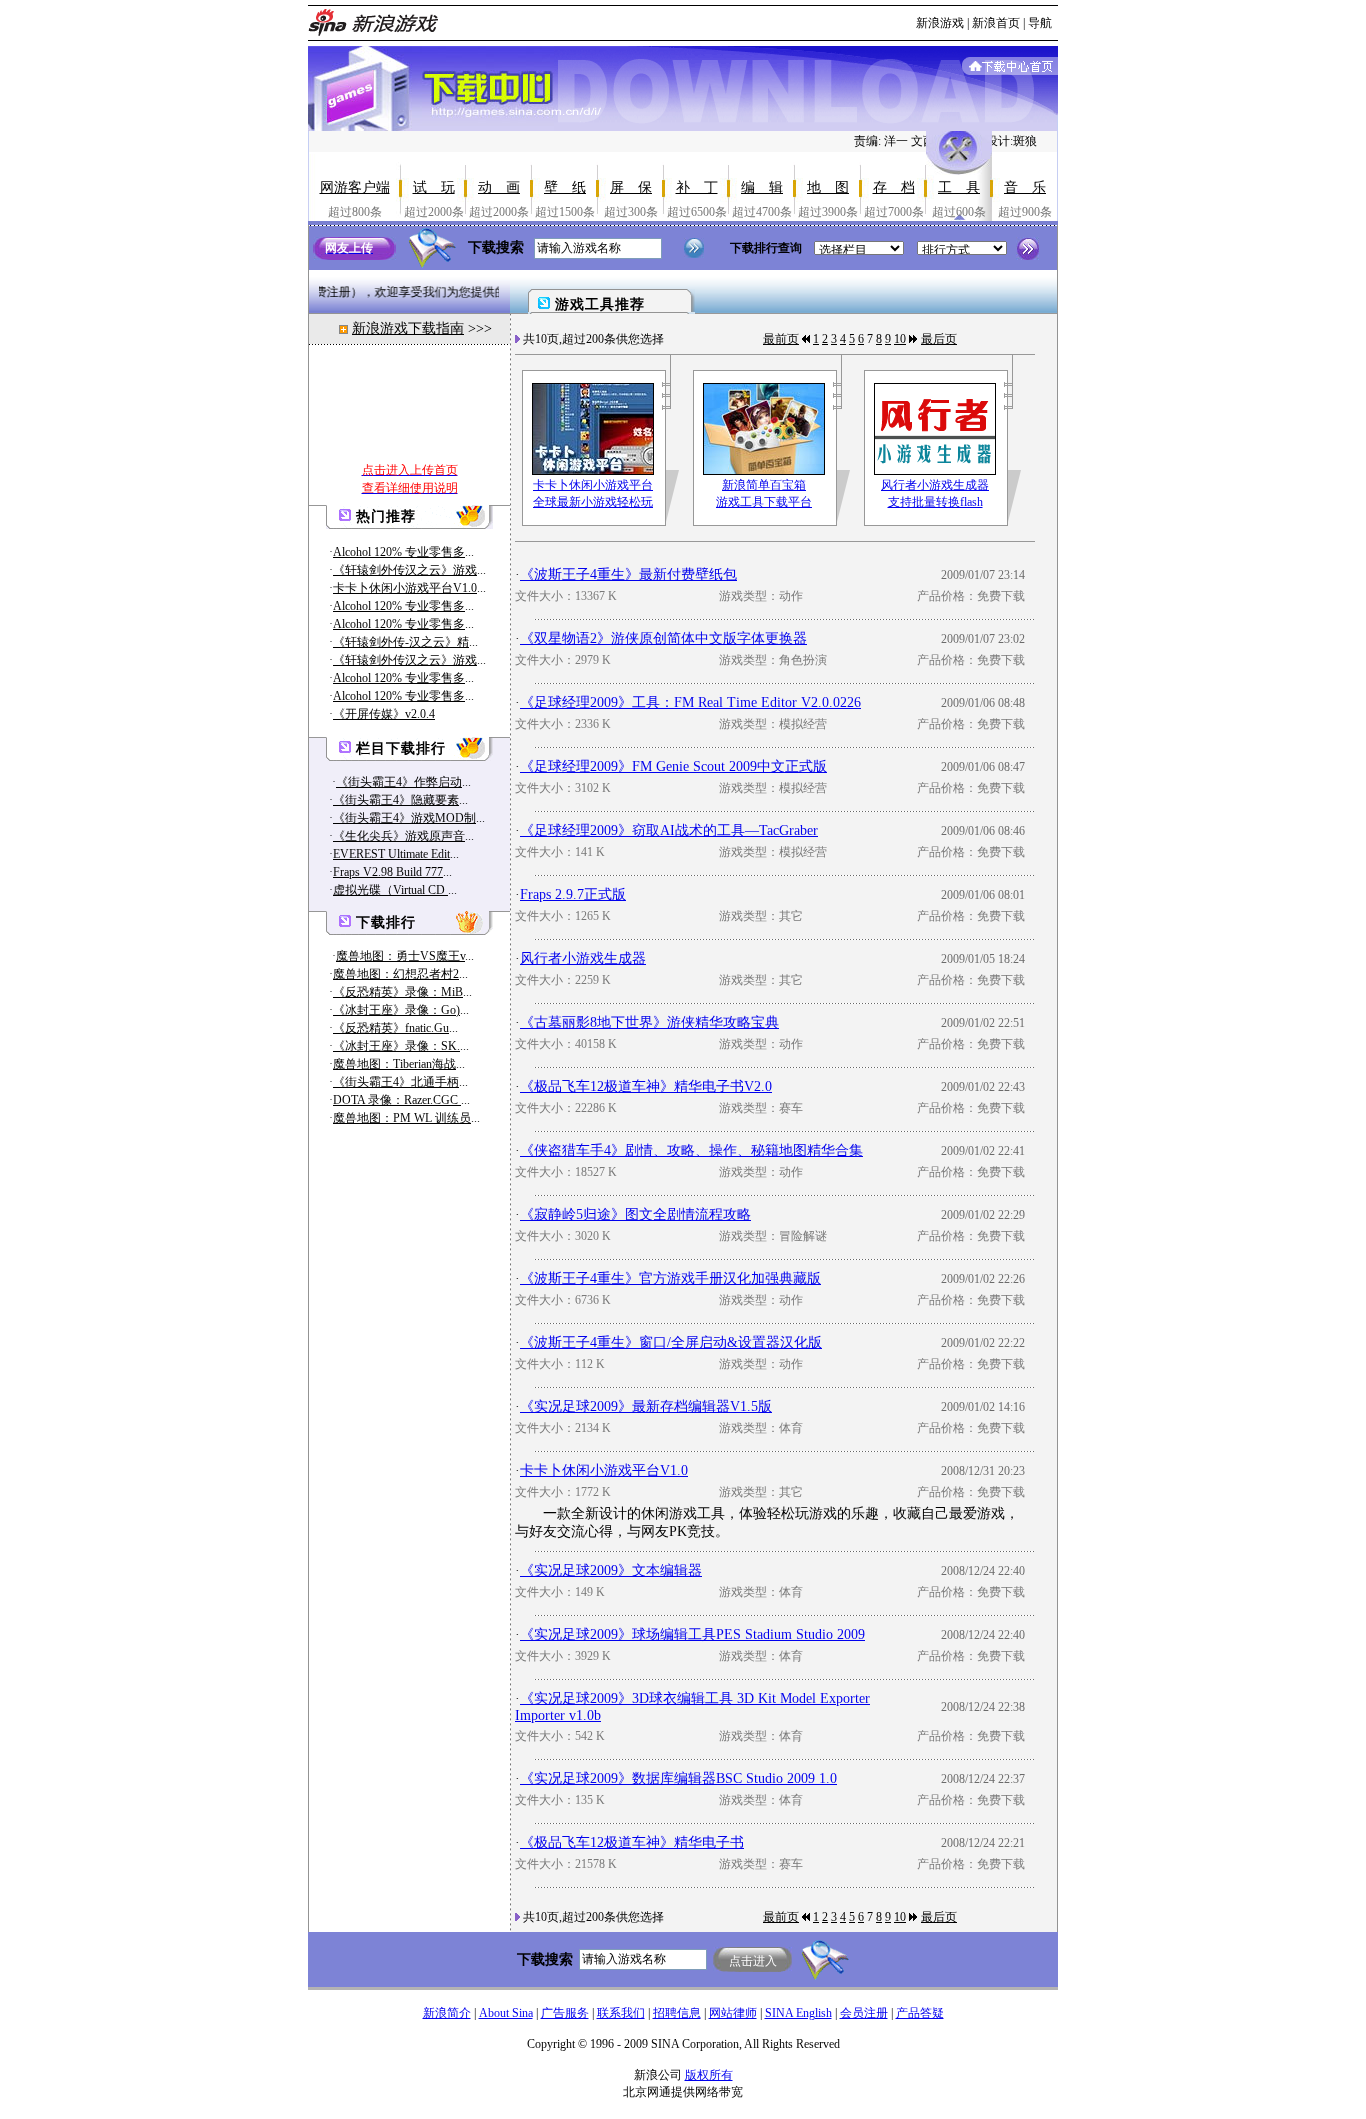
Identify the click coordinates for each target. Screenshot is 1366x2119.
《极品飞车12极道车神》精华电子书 (632, 1842)
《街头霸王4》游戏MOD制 (404, 818)
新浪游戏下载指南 (408, 328)
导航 (1040, 23)
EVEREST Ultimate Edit (391, 854)
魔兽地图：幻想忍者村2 (396, 974)
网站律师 (733, 2013)
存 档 (894, 187)
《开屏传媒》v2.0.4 (384, 714)
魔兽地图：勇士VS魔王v (400, 956)
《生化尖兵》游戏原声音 (399, 836)
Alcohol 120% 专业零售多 (399, 552)
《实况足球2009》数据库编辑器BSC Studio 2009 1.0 (678, 1778)
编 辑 (762, 187)
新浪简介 (447, 2013)
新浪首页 (996, 23)
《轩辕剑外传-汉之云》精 (401, 642)
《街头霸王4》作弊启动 (399, 782)
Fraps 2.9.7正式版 (573, 894)
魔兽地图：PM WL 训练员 (402, 1118)
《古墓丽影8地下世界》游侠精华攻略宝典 (649, 1022)
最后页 (939, 339)
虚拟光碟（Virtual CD (390, 890)
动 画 (499, 187)
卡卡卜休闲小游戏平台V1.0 (405, 588)
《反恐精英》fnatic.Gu (391, 1028)
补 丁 (697, 187)
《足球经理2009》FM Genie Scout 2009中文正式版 (673, 766)
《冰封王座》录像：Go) (396, 1010)
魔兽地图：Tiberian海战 (394, 1064)
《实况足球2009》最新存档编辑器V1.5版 (646, 1406)
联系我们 (621, 2013)
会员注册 (864, 2013)
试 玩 (434, 187)
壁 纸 (565, 187)
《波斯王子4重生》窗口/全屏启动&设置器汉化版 (671, 1342)
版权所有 (709, 2075)
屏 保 (631, 187)
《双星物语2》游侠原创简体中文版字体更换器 (663, 638)
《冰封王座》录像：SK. (396, 1046)
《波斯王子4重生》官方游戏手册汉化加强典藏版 (670, 1278)
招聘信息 (677, 2013)
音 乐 (1025, 187)
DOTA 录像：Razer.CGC (397, 1100)
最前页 (781, 339)
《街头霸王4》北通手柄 (396, 1082)
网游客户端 (355, 187)
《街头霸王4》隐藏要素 (396, 800)
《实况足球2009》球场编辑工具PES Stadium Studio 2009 (692, 1634)
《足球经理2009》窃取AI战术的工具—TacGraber (669, 830)
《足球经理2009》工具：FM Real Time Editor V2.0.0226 (690, 702)
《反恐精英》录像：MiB (398, 992)
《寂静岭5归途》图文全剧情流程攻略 (635, 1214)
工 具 (959, 187)
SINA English (798, 2013)
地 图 (828, 187)
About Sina (506, 2013)
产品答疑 (920, 2013)
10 (900, 339)
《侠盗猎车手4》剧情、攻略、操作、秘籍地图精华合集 (691, 1150)
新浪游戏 (940, 23)
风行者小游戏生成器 (583, 958)
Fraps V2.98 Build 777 (388, 872)
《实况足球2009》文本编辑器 (611, 1570)
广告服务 (565, 2013)
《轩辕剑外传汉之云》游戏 (405, 570)
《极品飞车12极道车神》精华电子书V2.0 (646, 1086)
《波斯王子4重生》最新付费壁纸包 (628, 574)
